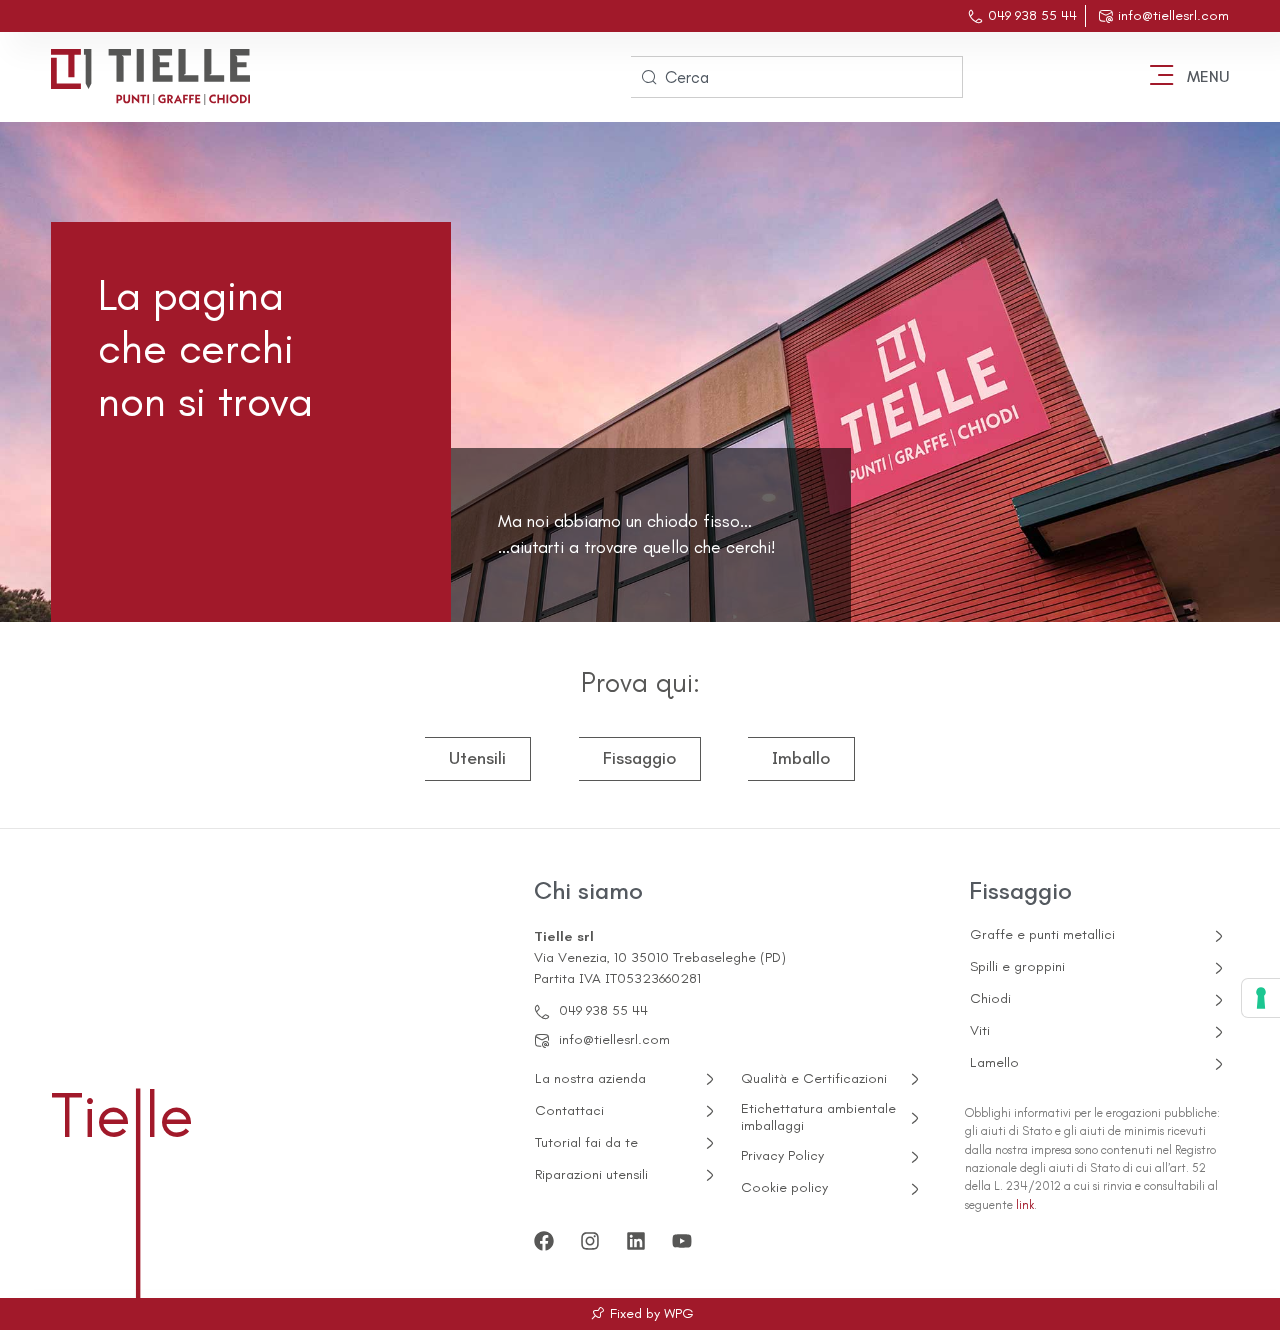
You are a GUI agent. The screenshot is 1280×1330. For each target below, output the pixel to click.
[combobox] (797, 77)
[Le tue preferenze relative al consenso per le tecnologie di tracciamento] (1261, 998)
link (1025, 1204)
